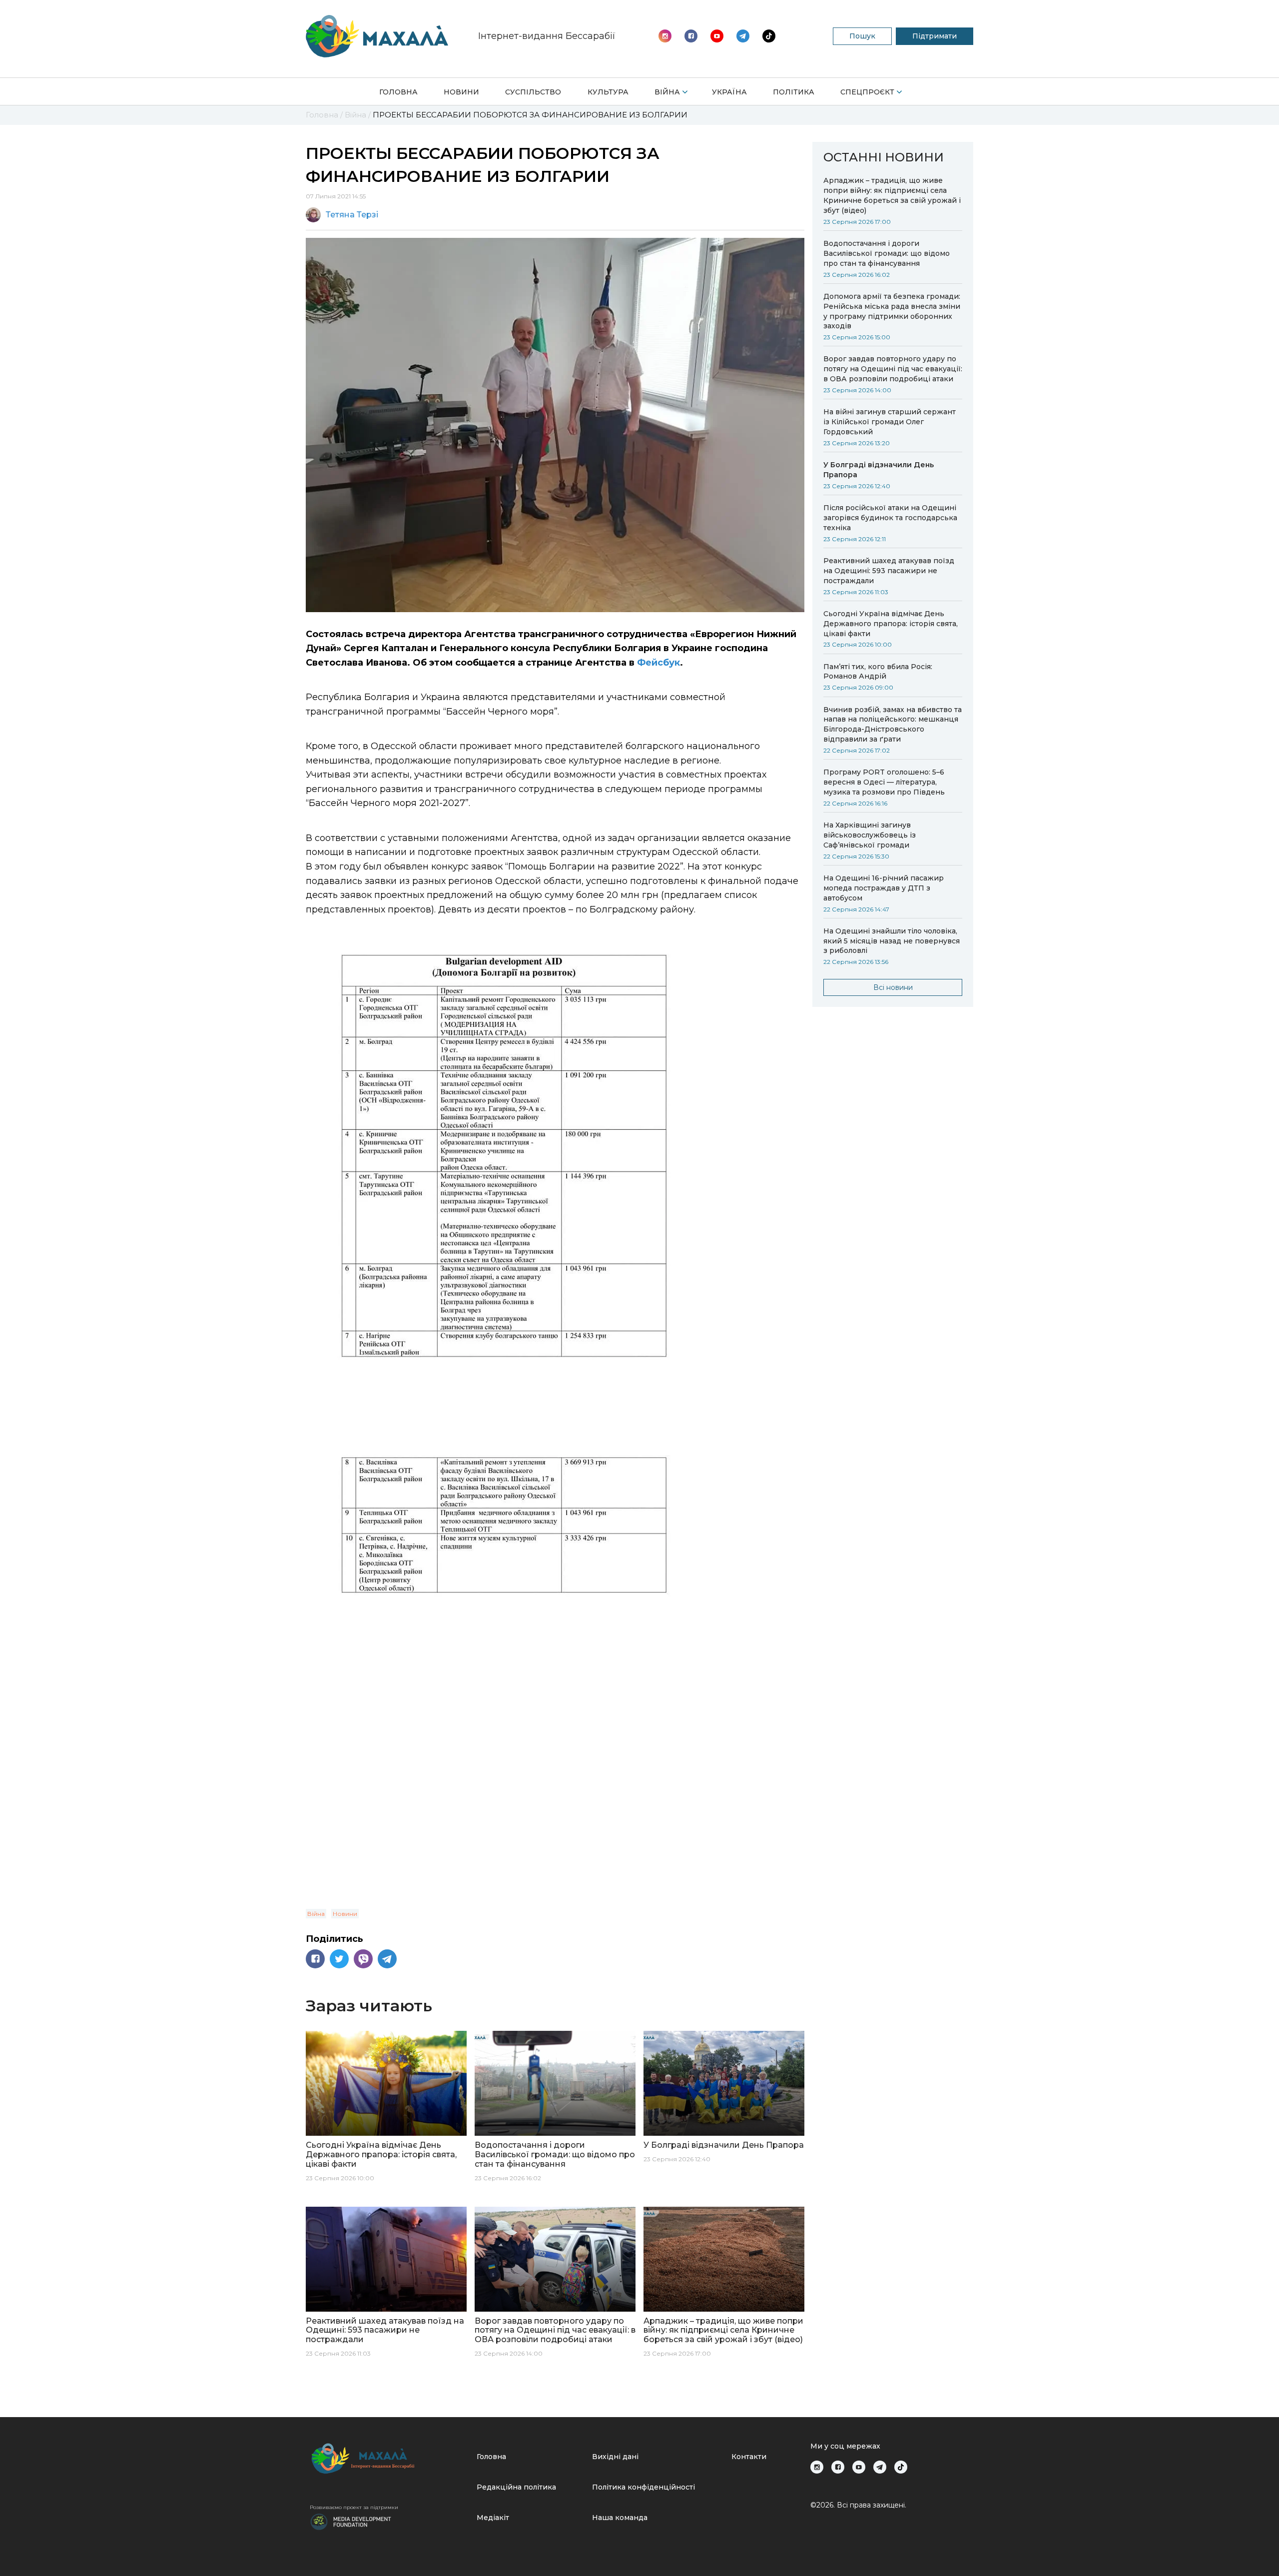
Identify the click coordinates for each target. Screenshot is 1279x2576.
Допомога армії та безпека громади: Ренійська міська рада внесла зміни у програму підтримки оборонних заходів (892, 311)
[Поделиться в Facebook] (315, 1959)
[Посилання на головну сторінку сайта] (389, 2458)
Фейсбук (658, 663)
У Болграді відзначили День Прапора (879, 470)
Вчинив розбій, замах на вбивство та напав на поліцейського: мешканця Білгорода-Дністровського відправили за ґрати (893, 725)
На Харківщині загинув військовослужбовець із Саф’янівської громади (870, 835)
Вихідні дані (615, 2457)
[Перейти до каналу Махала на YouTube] (743, 36)
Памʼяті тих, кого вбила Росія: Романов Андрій (878, 672)
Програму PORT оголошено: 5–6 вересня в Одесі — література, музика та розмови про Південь (884, 782)
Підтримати (935, 36)
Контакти (749, 2457)
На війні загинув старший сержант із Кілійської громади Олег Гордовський (890, 422)
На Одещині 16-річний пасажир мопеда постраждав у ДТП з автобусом (884, 888)
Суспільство (533, 92)
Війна (667, 92)
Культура (608, 92)
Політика (794, 92)
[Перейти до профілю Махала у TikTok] (901, 2467)
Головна (398, 92)
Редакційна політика (516, 2487)
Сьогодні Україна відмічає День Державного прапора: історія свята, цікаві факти (891, 624)
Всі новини (893, 987)
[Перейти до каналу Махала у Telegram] (769, 36)
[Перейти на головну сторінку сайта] (377, 36)
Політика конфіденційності (643, 2487)
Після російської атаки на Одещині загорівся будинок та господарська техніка (890, 518)
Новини (461, 92)
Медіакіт (493, 2518)
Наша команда (620, 2518)
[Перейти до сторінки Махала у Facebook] (691, 36)
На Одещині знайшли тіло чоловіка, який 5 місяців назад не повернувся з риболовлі (892, 941)
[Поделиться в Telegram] (387, 1959)
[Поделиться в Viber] (363, 1959)
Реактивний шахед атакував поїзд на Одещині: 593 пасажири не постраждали (889, 571)
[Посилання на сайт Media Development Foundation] (351, 2521)
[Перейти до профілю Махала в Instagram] (665, 36)
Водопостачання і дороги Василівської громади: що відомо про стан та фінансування (887, 253)
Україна (729, 92)
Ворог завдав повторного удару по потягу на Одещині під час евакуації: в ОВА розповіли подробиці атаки (893, 369)
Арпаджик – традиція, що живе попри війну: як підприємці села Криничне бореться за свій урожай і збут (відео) (892, 195)
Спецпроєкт (867, 92)
